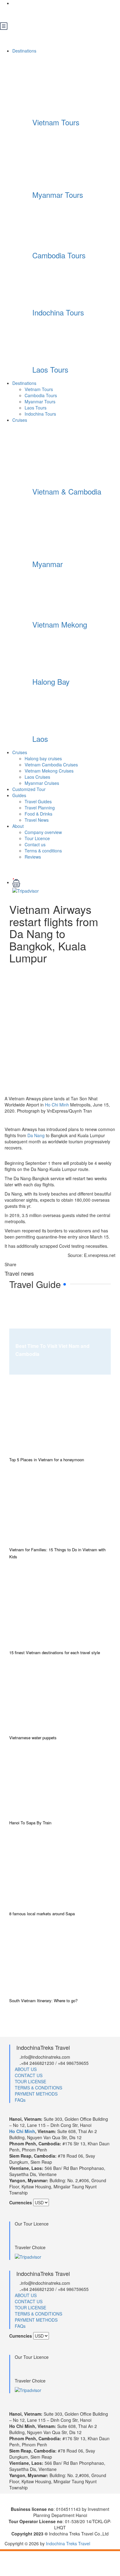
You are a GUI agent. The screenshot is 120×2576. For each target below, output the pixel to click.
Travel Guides (38, 801)
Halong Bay (51, 681)
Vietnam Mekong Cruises (49, 771)
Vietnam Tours (56, 122)
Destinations (25, 51)
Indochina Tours (58, 312)
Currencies (21, 2202)
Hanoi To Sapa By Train (30, 1823)
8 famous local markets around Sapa (42, 1914)
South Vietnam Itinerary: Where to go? (43, 2001)
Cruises (20, 420)
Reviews (33, 857)
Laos (40, 739)
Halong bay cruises (43, 758)
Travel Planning (40, 808)
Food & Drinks (38, 814)
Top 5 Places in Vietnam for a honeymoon (47, 1460)
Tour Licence (37, 838)
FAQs (20, 2100)
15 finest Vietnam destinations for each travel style (55, 1652)
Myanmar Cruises (42, 783)
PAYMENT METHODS (36, 2094)
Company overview (43, 832)
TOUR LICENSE (30, 2081)
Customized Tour (29, 789)
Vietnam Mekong (60, 624)
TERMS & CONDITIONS (38, 2088)
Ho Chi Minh (57, 1105)
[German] (37, 14)
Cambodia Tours (59, 255)
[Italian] (47, 14)
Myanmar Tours (58, 195)
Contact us (35, 844)
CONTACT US (29, 2075)
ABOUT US (26, 2069)
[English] (17, 14)
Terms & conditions (43, 851)
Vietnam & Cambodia (67, 491)
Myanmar (48, 564)
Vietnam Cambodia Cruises (51, 765)
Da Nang (36, 1135)
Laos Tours (50, 369)
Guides (19, 795)
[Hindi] (66, 14)
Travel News (37, 820)
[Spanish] (57, 14)
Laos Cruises (37, 777)
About (18, 826)
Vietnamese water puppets (33, 1738)
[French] (27, 14)
